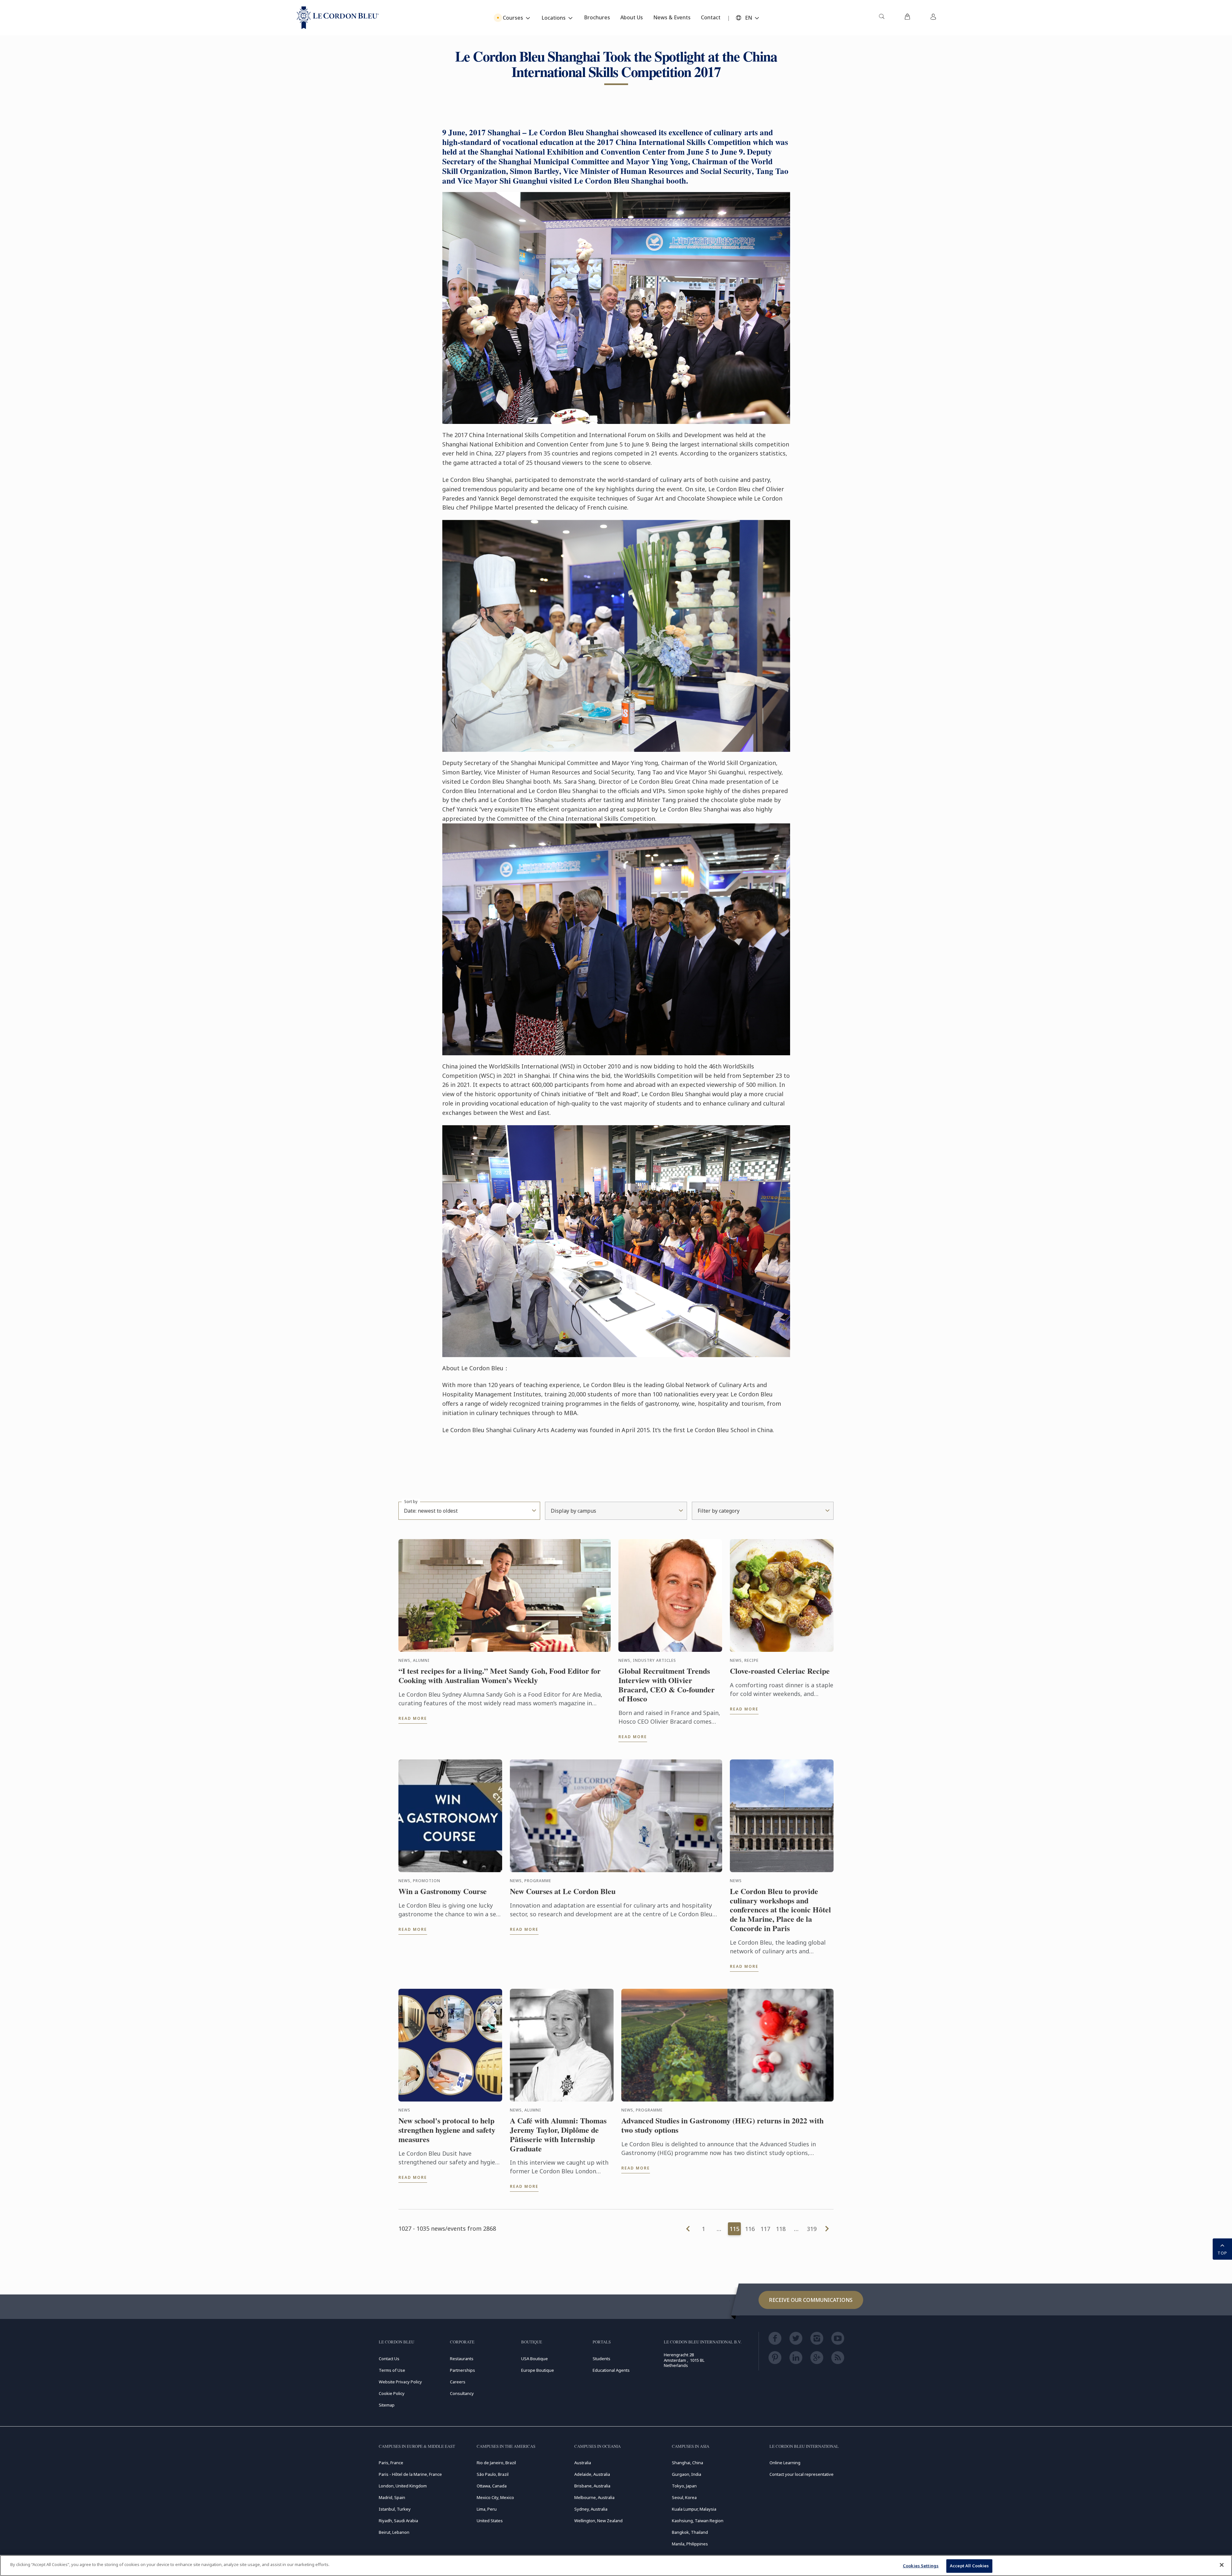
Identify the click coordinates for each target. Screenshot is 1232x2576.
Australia (583, 2463)
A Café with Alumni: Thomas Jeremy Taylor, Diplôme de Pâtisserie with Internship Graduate (558, 2135)
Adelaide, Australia (592, 2474)
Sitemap (387, 2405)
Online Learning (785, 2463)
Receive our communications (811, 2300)
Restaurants (462, 2359)
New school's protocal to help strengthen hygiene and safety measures (447, 2130)
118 (781, 2229)
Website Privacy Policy (400, 2382)
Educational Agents (611, 2370)
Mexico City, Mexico (495, 2497)
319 (812, 2229)
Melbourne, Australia (594, 2497)
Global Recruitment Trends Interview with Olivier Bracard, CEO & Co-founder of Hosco (667, 1685)
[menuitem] (882, 18)
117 (765, 2229)
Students (602, 2359)
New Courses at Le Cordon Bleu (563, 1891)
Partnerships (463, 2370)
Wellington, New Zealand (598, 2521)
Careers (458, 2382)
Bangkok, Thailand (690, 2532)
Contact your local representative (802, 2474)
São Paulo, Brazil (493, 2474)
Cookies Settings (921, 2566)
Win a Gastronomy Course (443, 1891)
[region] (616, 2566)
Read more (413, 1718)
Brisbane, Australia (592, 2486)
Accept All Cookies (969, 2566)
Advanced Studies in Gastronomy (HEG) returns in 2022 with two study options (722, 2125)
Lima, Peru (487, 2509)
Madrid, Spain (392, 2497)
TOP (1222, 2253)
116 (750, 2229)
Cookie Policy (392, 2393)
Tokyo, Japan (684, 2486)
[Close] (1222, 2565)
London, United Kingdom (403, 2486)
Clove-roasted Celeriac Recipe (780, 1671)
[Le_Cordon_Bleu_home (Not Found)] (338, 18)
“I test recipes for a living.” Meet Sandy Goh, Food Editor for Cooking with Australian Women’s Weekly (500, 1676)
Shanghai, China (688, 2463)
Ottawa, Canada (492, 2486)
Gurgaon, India (687, 2474)
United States (490, 2521)
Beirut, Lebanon (394, 2532)
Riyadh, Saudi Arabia (398, 2521)
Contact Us (389, 2359)
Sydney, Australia (591, 2509)
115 (734, 2229)
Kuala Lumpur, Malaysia (694, 2509)
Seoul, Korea (684, 2497)
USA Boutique (535, 2359)
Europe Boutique (538, 2370)
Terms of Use (392, 2370)
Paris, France (391, 2463)
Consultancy (462, 2393)
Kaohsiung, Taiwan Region (698, 2521)
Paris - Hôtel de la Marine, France (410, 2474)
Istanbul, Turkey (395, 2509)
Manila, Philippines (690, 2544)
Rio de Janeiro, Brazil (496, 2463)
